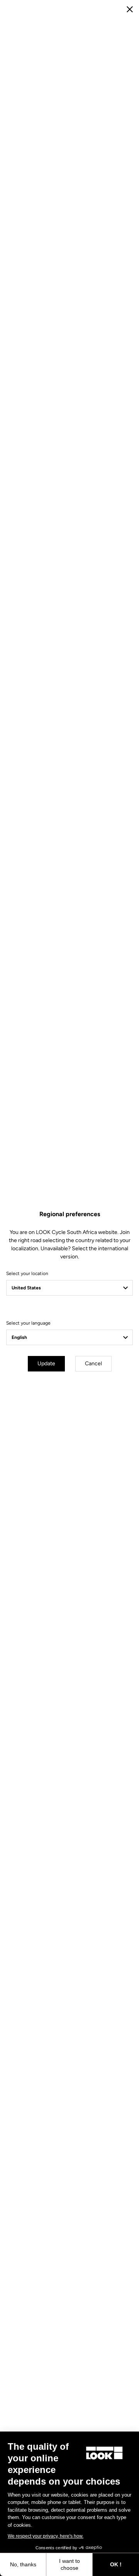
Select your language (28, 1323)
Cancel (93, 1364)
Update (46, 1364)
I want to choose (69, 2564)
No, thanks (23, 2564)
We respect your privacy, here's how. (46, 2536)
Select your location (27, 1273)
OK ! (116, 2564)
